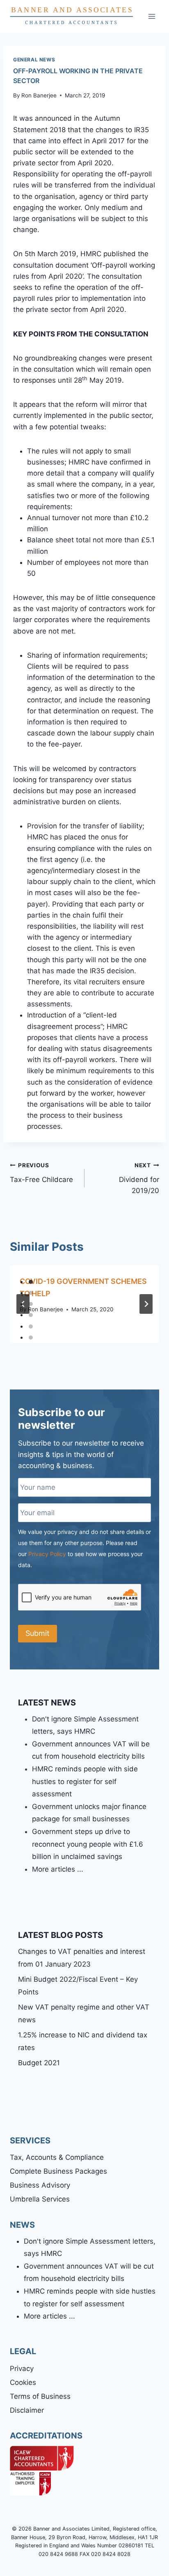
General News (34, 60)
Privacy (22, 2368)
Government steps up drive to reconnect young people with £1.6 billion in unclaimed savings (88, 1844)
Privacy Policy (47, 1554)
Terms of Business (40, 2396)
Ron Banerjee (39, 95)
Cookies (23, 2382)
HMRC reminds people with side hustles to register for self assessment (85, 1781)
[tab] (31, 1282)
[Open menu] (152, 16)
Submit (38, 1633)
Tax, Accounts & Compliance (57, 2157)
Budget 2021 (39, 2063)
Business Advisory (40, 2185)
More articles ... (58, 1869)
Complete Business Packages (58, 2171)
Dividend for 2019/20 (139, 1178)
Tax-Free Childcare (41, 1173)
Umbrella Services (40, 2199)
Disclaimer (27, 2410)
